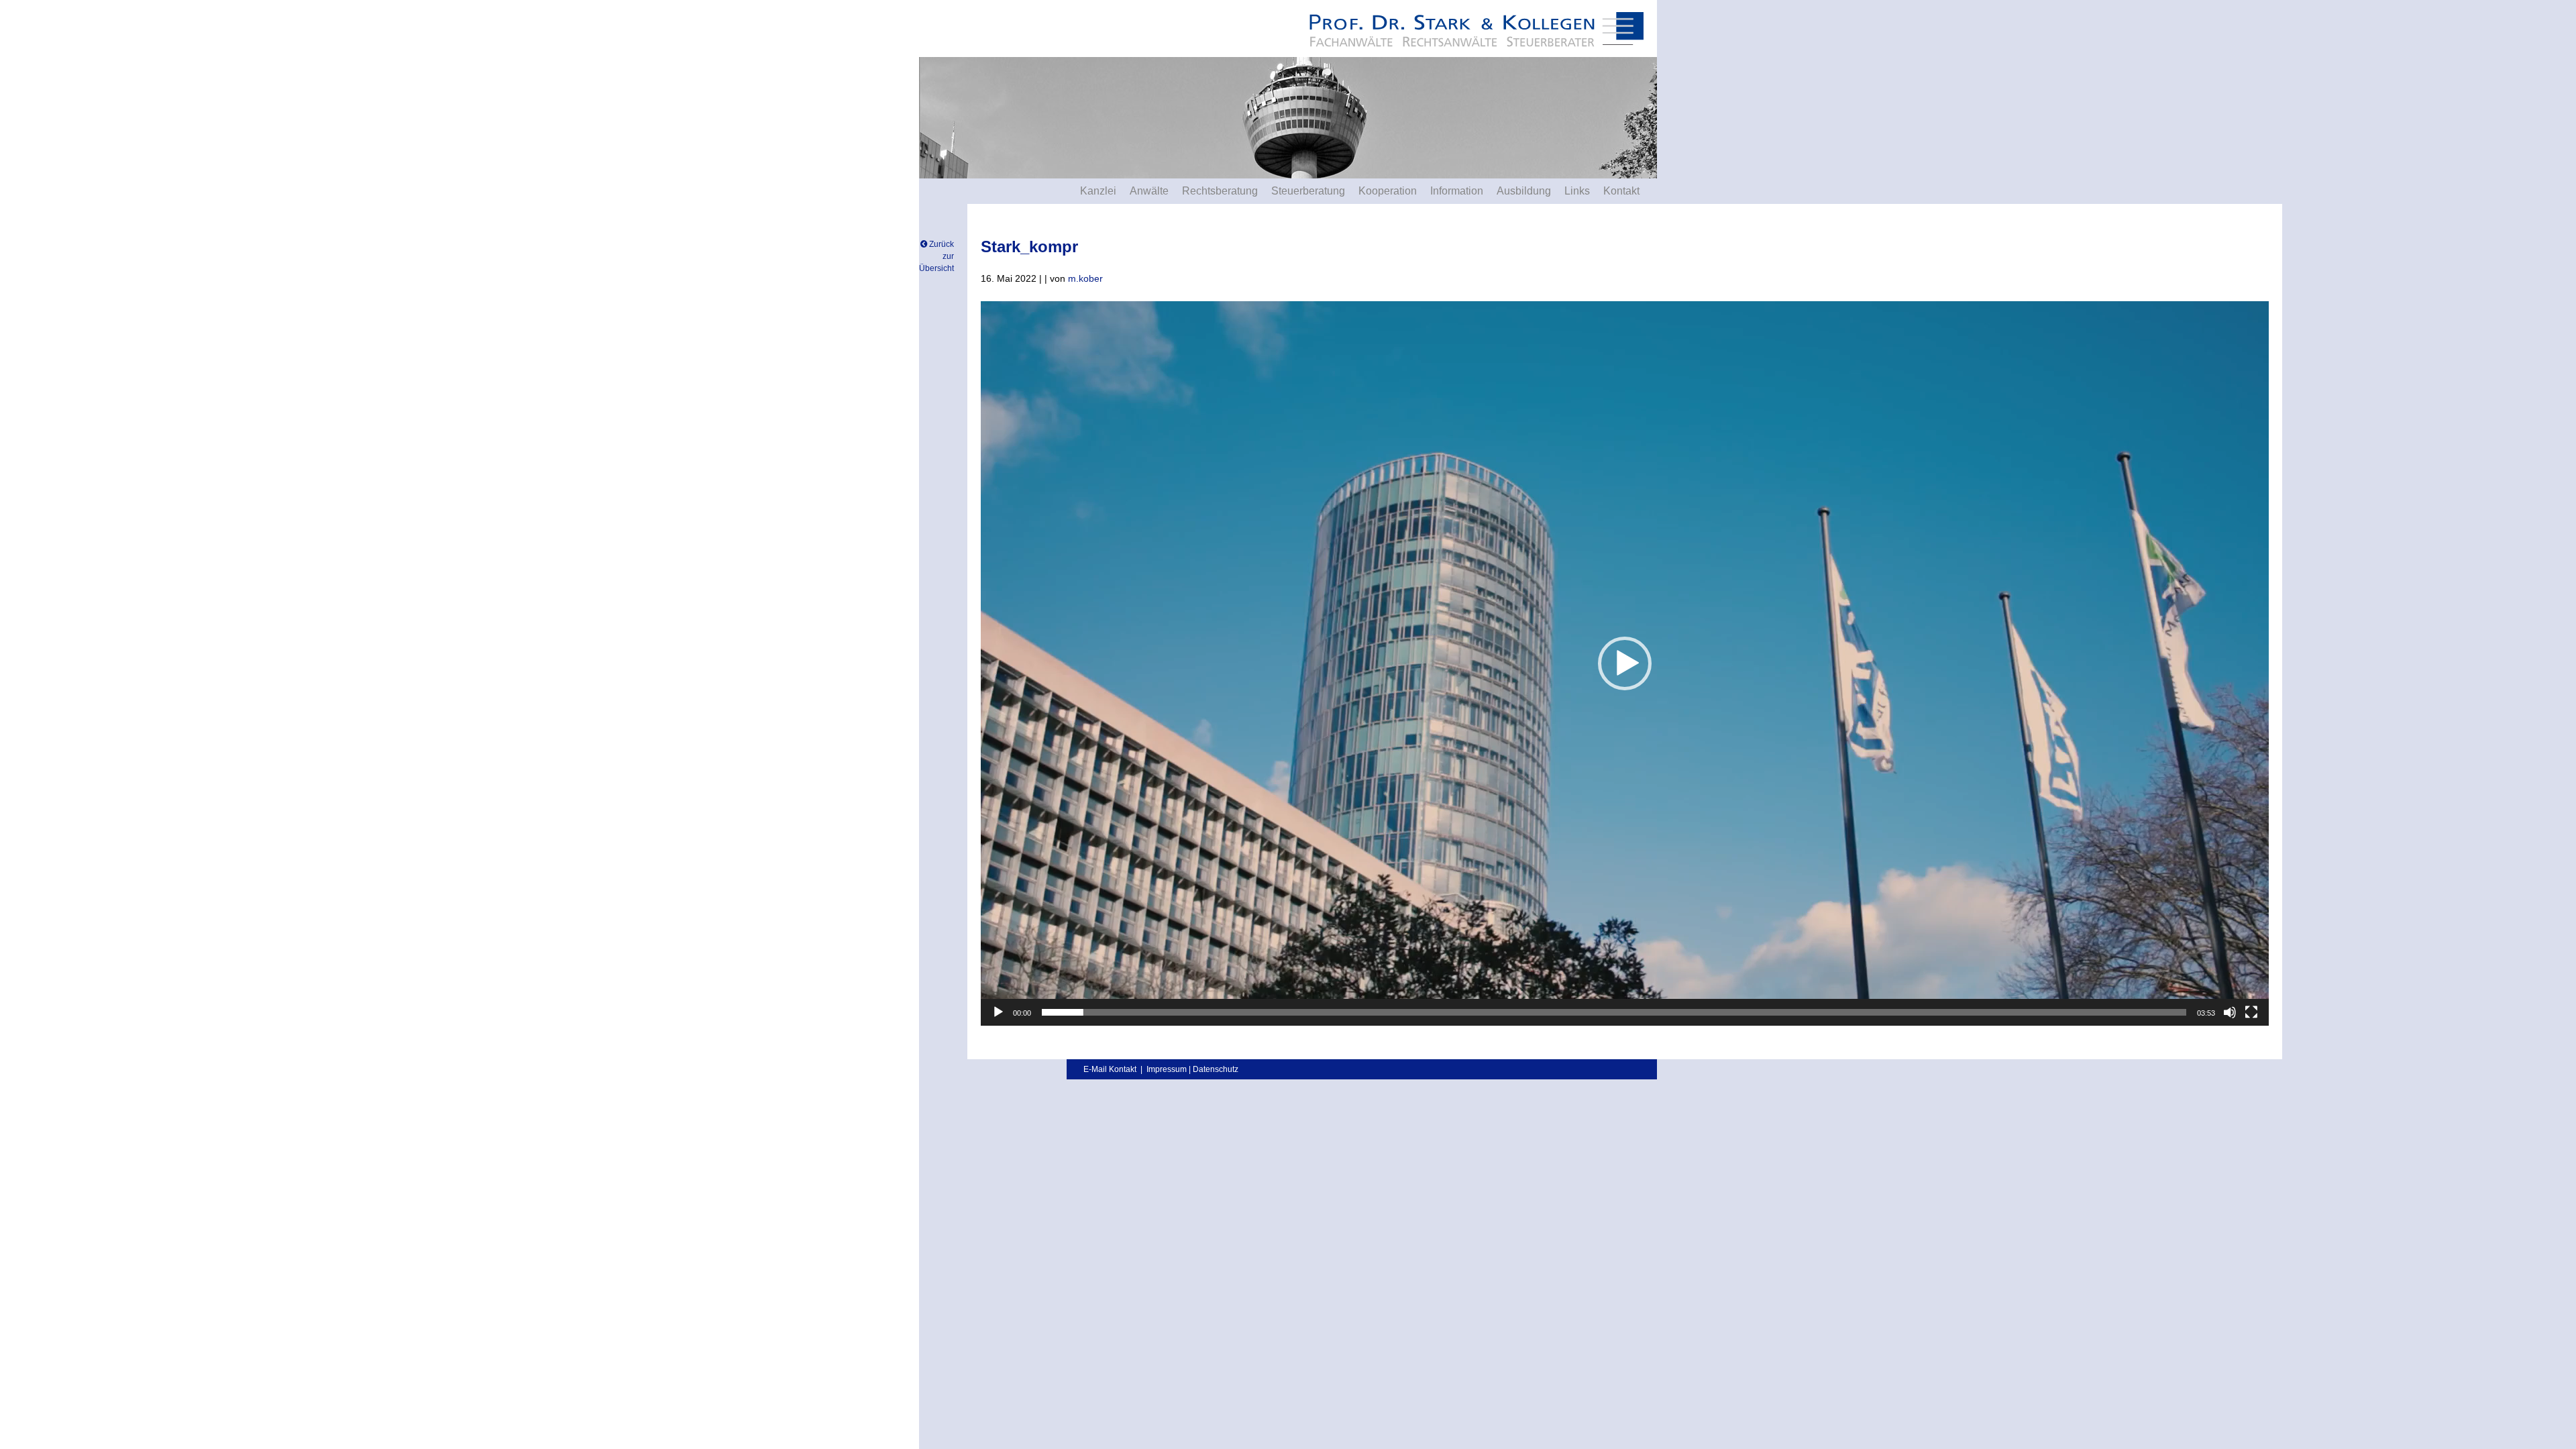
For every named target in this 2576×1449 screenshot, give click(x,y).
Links (1577, 191)
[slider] (1614, 1012)
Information (1457, 191)
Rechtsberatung (1220, 191)
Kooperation (1388, 191)
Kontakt (1621, 191)
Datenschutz (1216, 1069)
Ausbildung (1524, 191)
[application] (1625, 663)
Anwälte (1149, 191)
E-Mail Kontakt (1110, 1069)
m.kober (1085, 278)
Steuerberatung (1308, 191)
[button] (1625, 663)
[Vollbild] (2251, 1012)
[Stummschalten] (2230, 1012)
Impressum (1167, 1069)
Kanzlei (1098, 191)
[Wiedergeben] (998, 1012)
